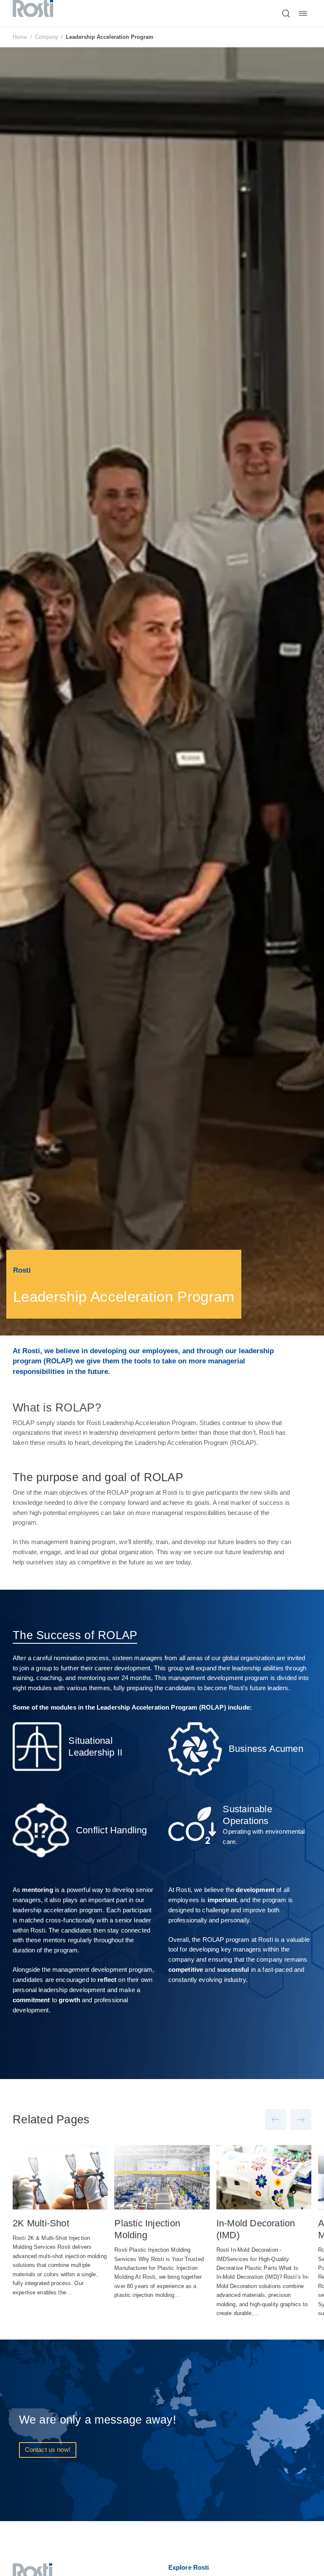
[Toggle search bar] (286, 14)
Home (20, 37)
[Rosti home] (33, 13)
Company (47, 37)
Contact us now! (48, 2450)
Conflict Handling (112, 1830)
